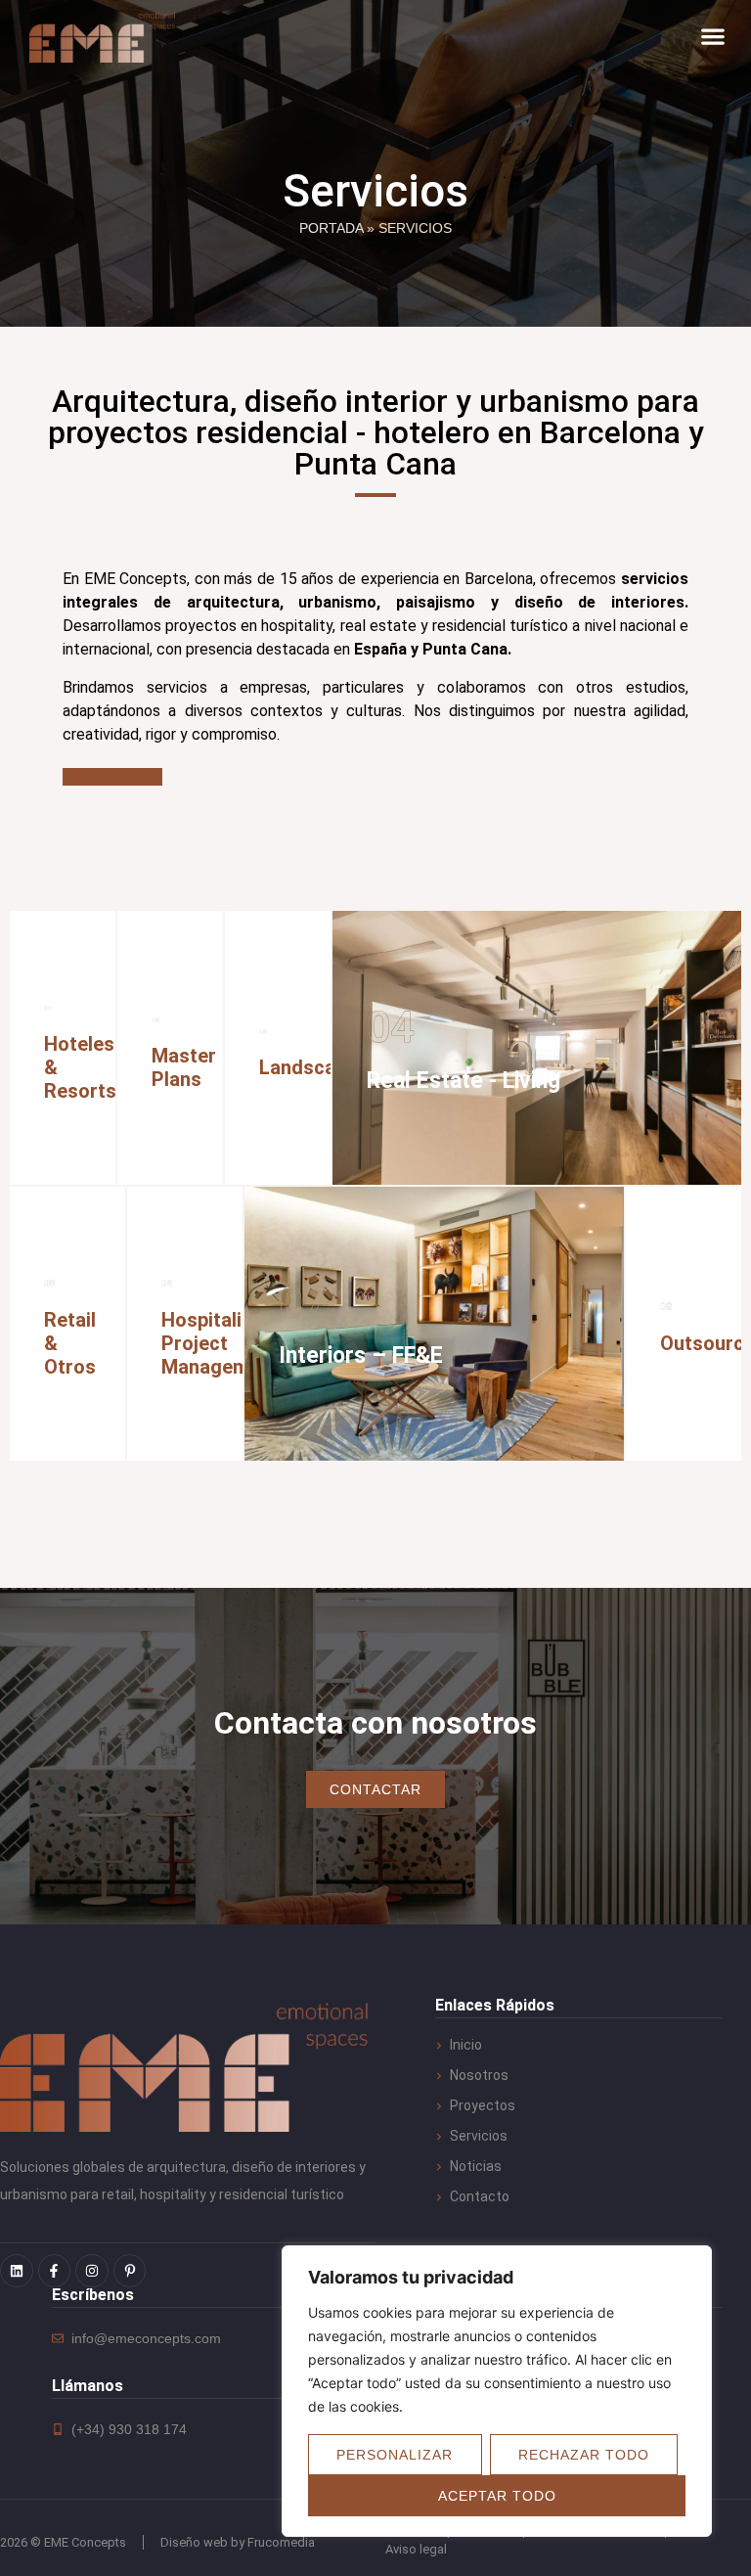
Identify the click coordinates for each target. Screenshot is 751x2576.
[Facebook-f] (55, 2271)
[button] (712, 37)
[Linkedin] (17, 2271)
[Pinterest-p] (130, 2271)
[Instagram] (92, 2271)
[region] (497, 2391)
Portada (331, 228)
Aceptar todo (497, 2496)
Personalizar (395, 2455)
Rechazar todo (584, 2455)
